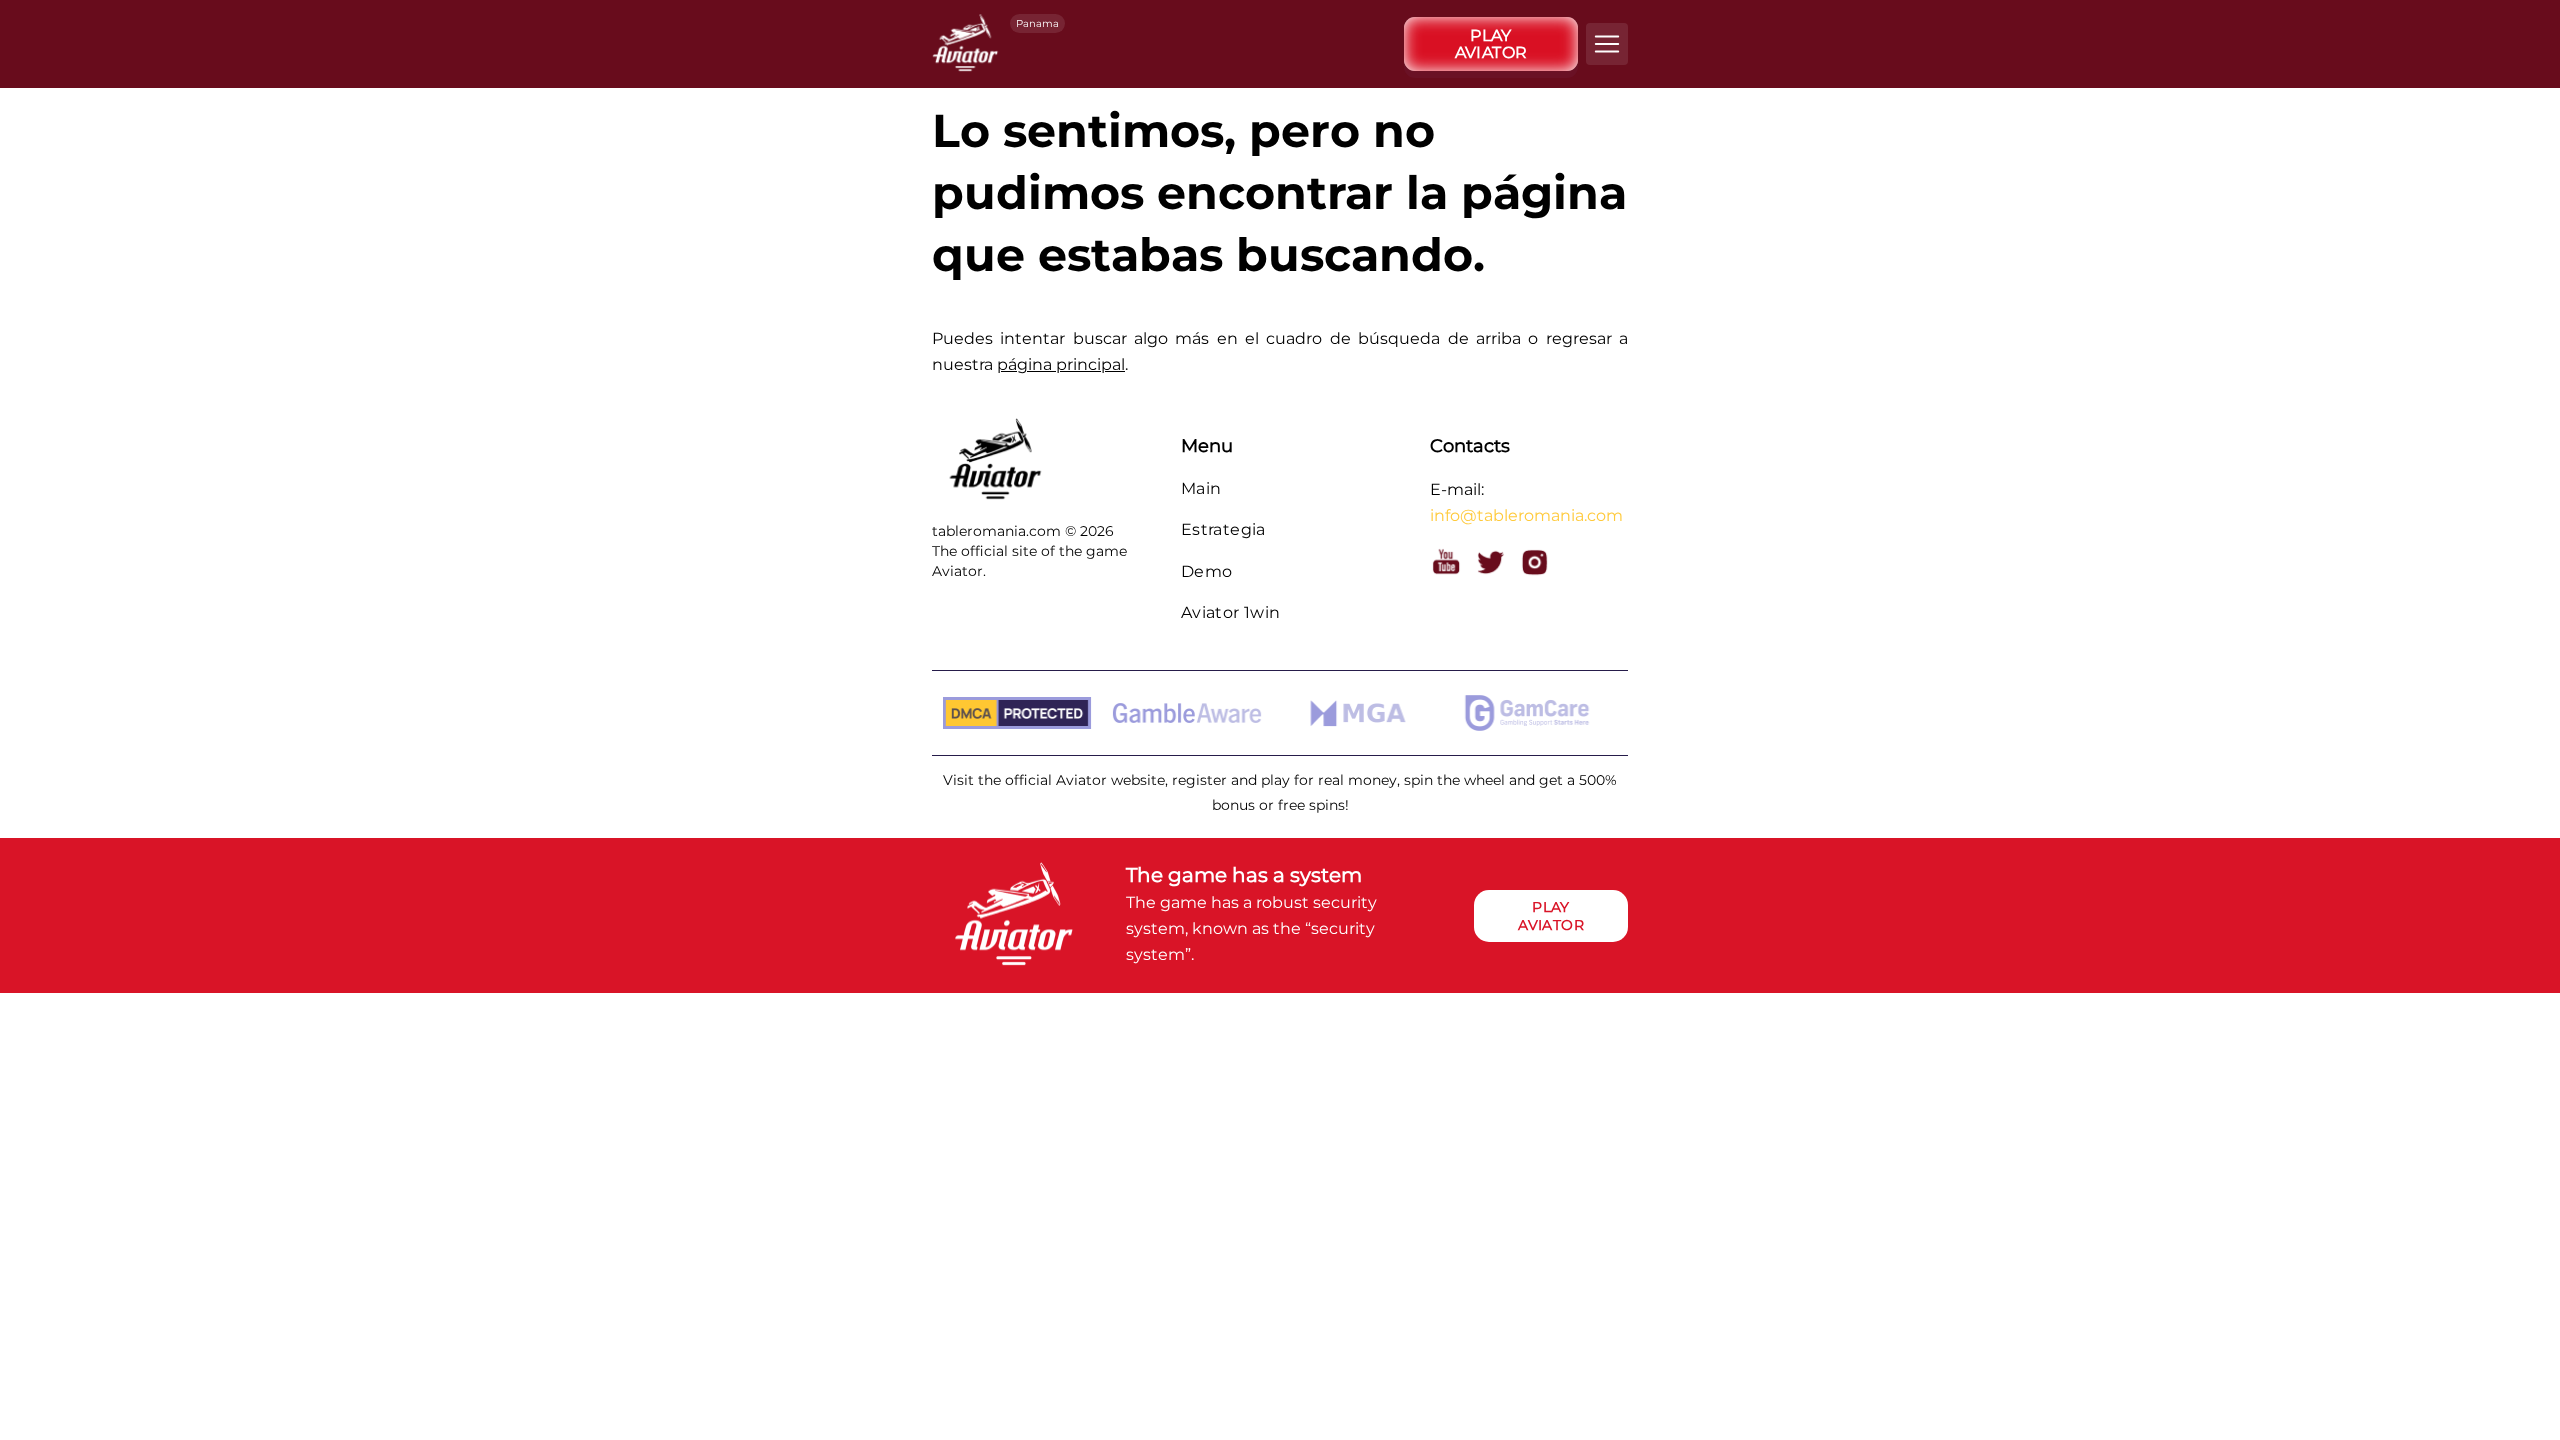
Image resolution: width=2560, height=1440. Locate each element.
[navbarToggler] (1607, 44)
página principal (1061, 364)
